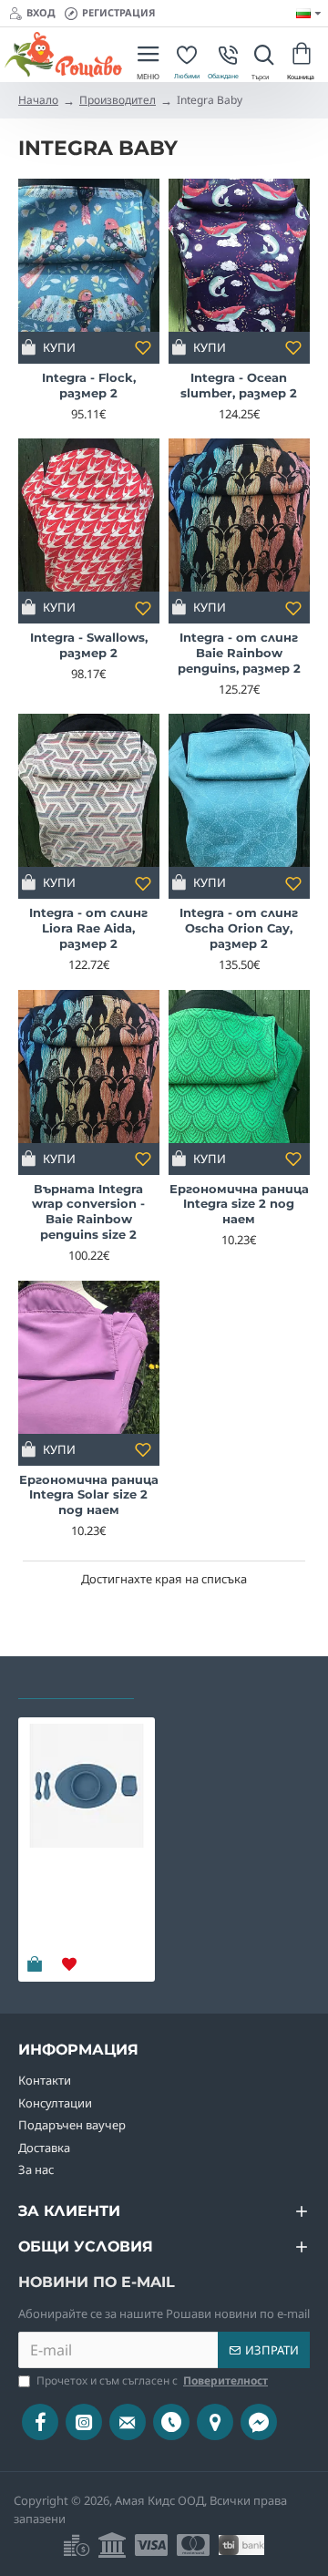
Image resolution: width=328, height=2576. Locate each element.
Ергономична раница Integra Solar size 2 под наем (89, 1495)
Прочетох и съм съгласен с (152, 2380)
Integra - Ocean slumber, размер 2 (239, 385)
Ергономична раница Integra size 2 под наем (239, 1204)
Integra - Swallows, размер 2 (89, 645)
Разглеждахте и (76, 1682)
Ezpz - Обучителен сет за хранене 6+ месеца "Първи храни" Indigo (82, 1893)
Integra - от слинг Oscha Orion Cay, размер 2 (239, 928)
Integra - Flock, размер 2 (89, 385)
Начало (38, 100)
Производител (118, 100)
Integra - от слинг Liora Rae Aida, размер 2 (88, 928)
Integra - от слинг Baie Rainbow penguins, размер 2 (239, 653)
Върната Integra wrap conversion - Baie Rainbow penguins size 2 (88, 1212)
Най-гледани (200, 1682)
